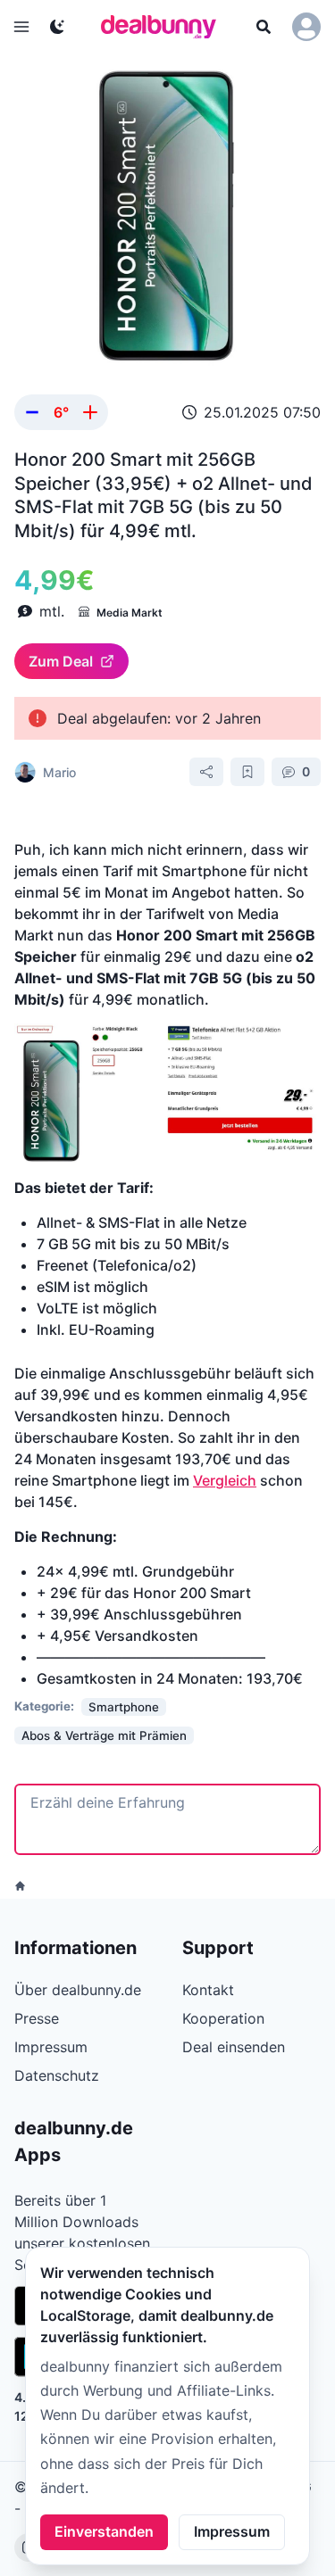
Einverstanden (104, 2531)
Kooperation (223, 2018)
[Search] (264, 27)
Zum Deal (61, 661)
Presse (37, 2018)
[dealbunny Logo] (164, 27)
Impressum (232, 2531)
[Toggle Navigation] (21, 27)
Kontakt (208, 1990)
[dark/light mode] (57, 27)
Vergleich (225, 1480)
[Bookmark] (247, 772)
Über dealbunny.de (78, 1990)
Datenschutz (57, 2075)
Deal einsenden (234, 2047)
